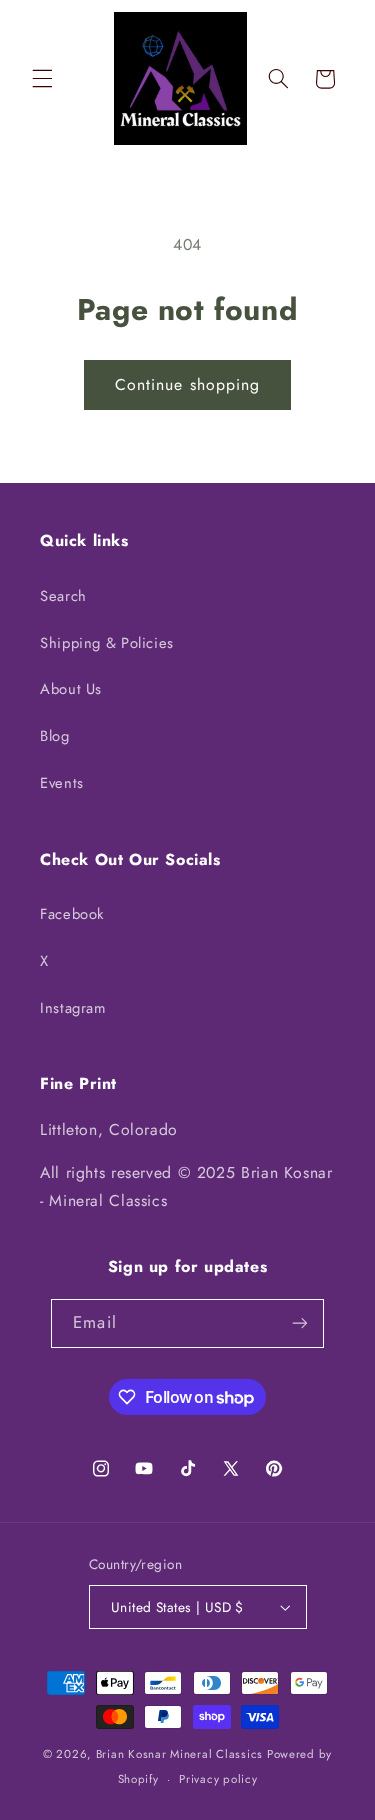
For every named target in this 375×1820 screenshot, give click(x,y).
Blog (55, 736)
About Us (71, 689)
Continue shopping (187, 384)
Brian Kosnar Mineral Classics (179, 1754)
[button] (42, 79)
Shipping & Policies (107, 643)
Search (63, 596)
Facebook (72, 914)
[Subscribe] (299, 1323)
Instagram (73, 1008)
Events (62, 783)
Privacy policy (218, 1779)
